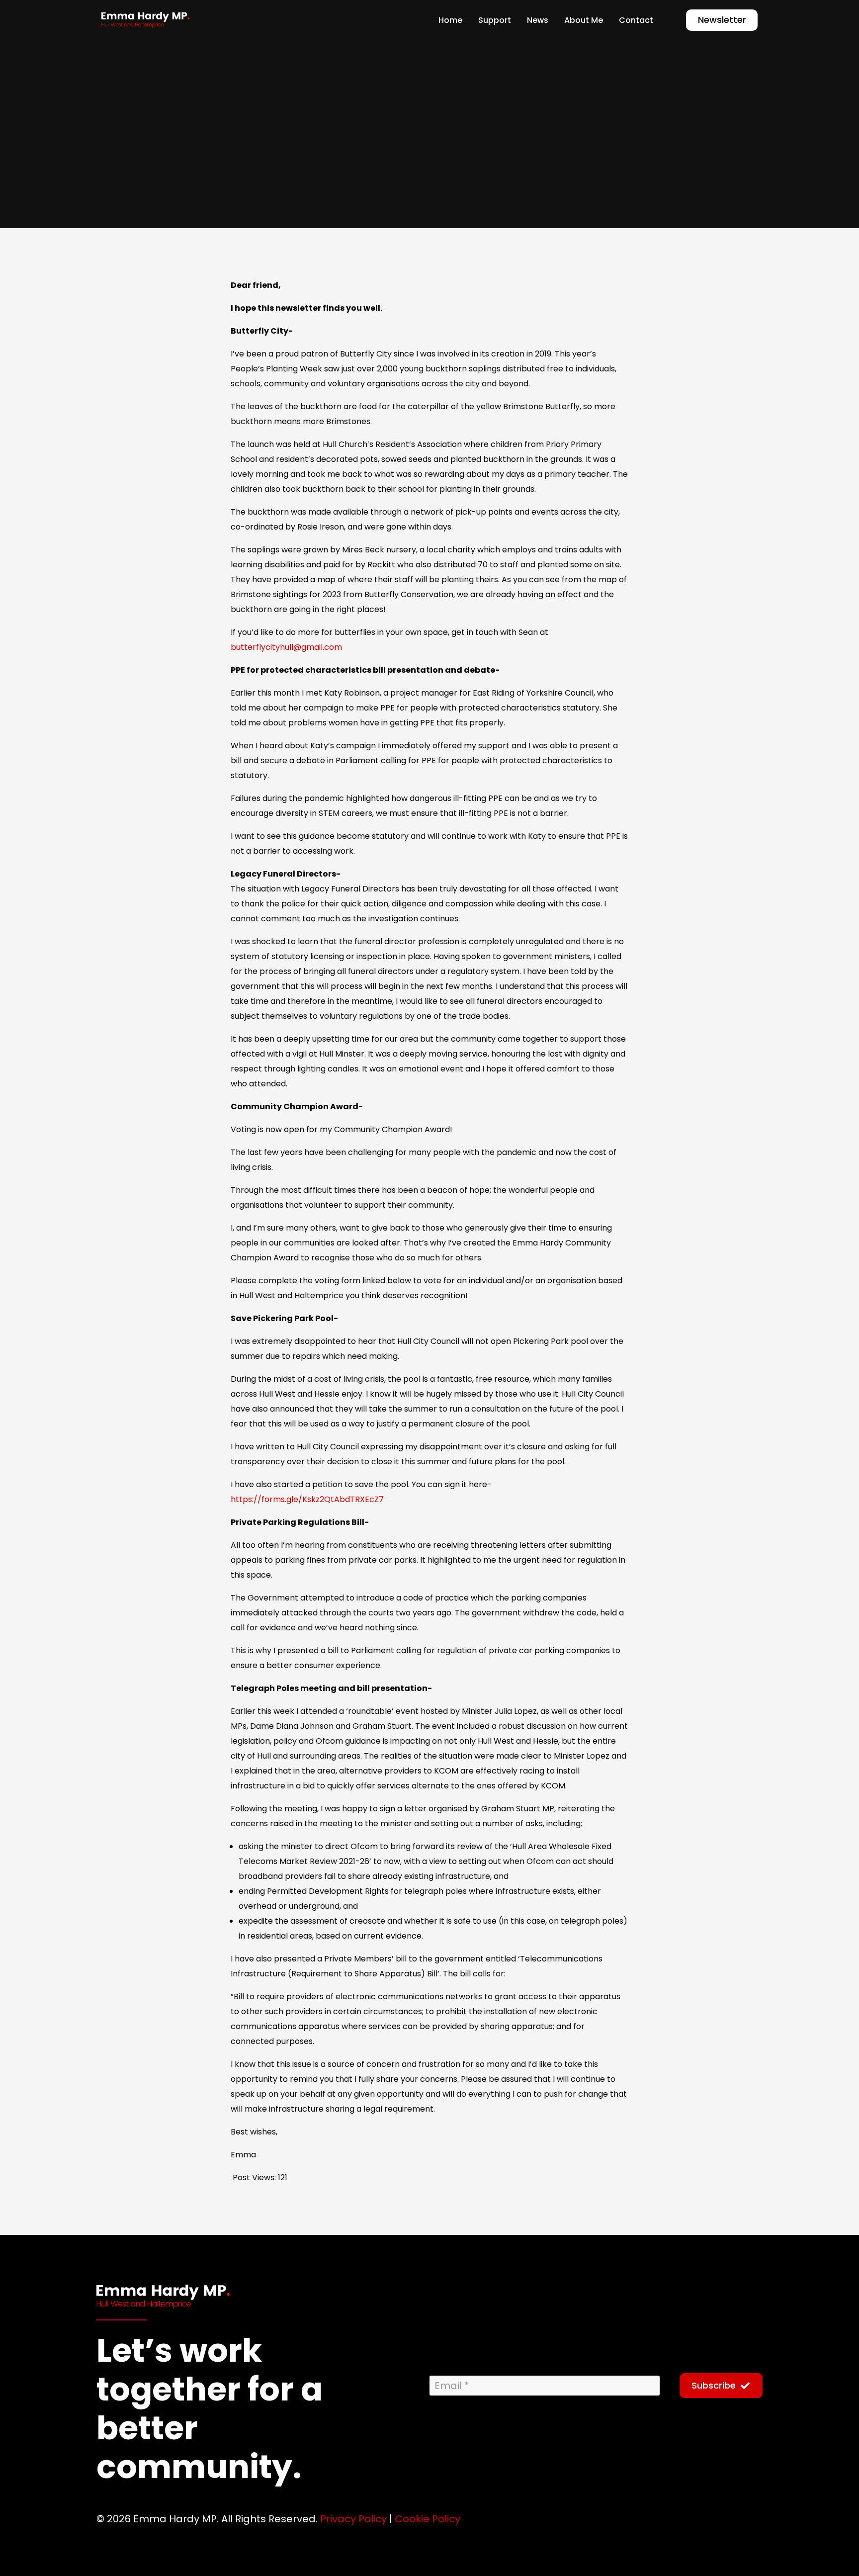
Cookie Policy (428, 2519)
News (269, 171)
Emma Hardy (134, 171)
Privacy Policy (353, 2519)
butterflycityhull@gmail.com (286, 647)
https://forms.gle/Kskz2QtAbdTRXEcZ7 (307, 1499)
